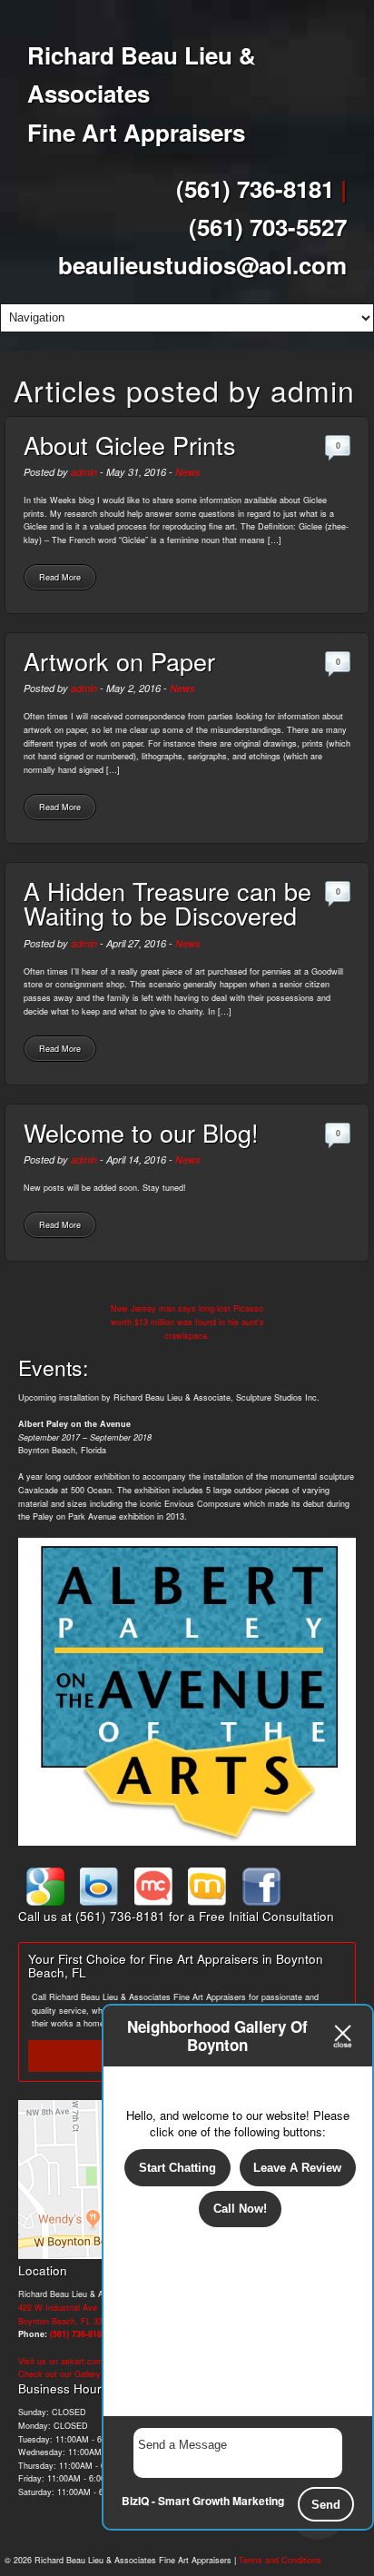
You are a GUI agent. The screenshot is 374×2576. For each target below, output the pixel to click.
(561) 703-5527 (268, 227)
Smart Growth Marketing (221, 2501)
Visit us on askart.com (61, 2361)
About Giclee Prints (130, 445)
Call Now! (240, 2209)
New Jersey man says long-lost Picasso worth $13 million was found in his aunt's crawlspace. (187, 1322)
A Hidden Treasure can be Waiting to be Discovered (167, 903)
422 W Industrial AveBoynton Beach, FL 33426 (67, 2314)
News (188, 472)
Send (326, 2505)
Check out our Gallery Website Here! (88, 2374)
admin (84, 472)
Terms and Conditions (280, 2560)
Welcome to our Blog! (141, 1132)
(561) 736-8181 (255, 188)
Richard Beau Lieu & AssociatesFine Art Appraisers (142, 94)
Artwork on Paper (119, 661)
